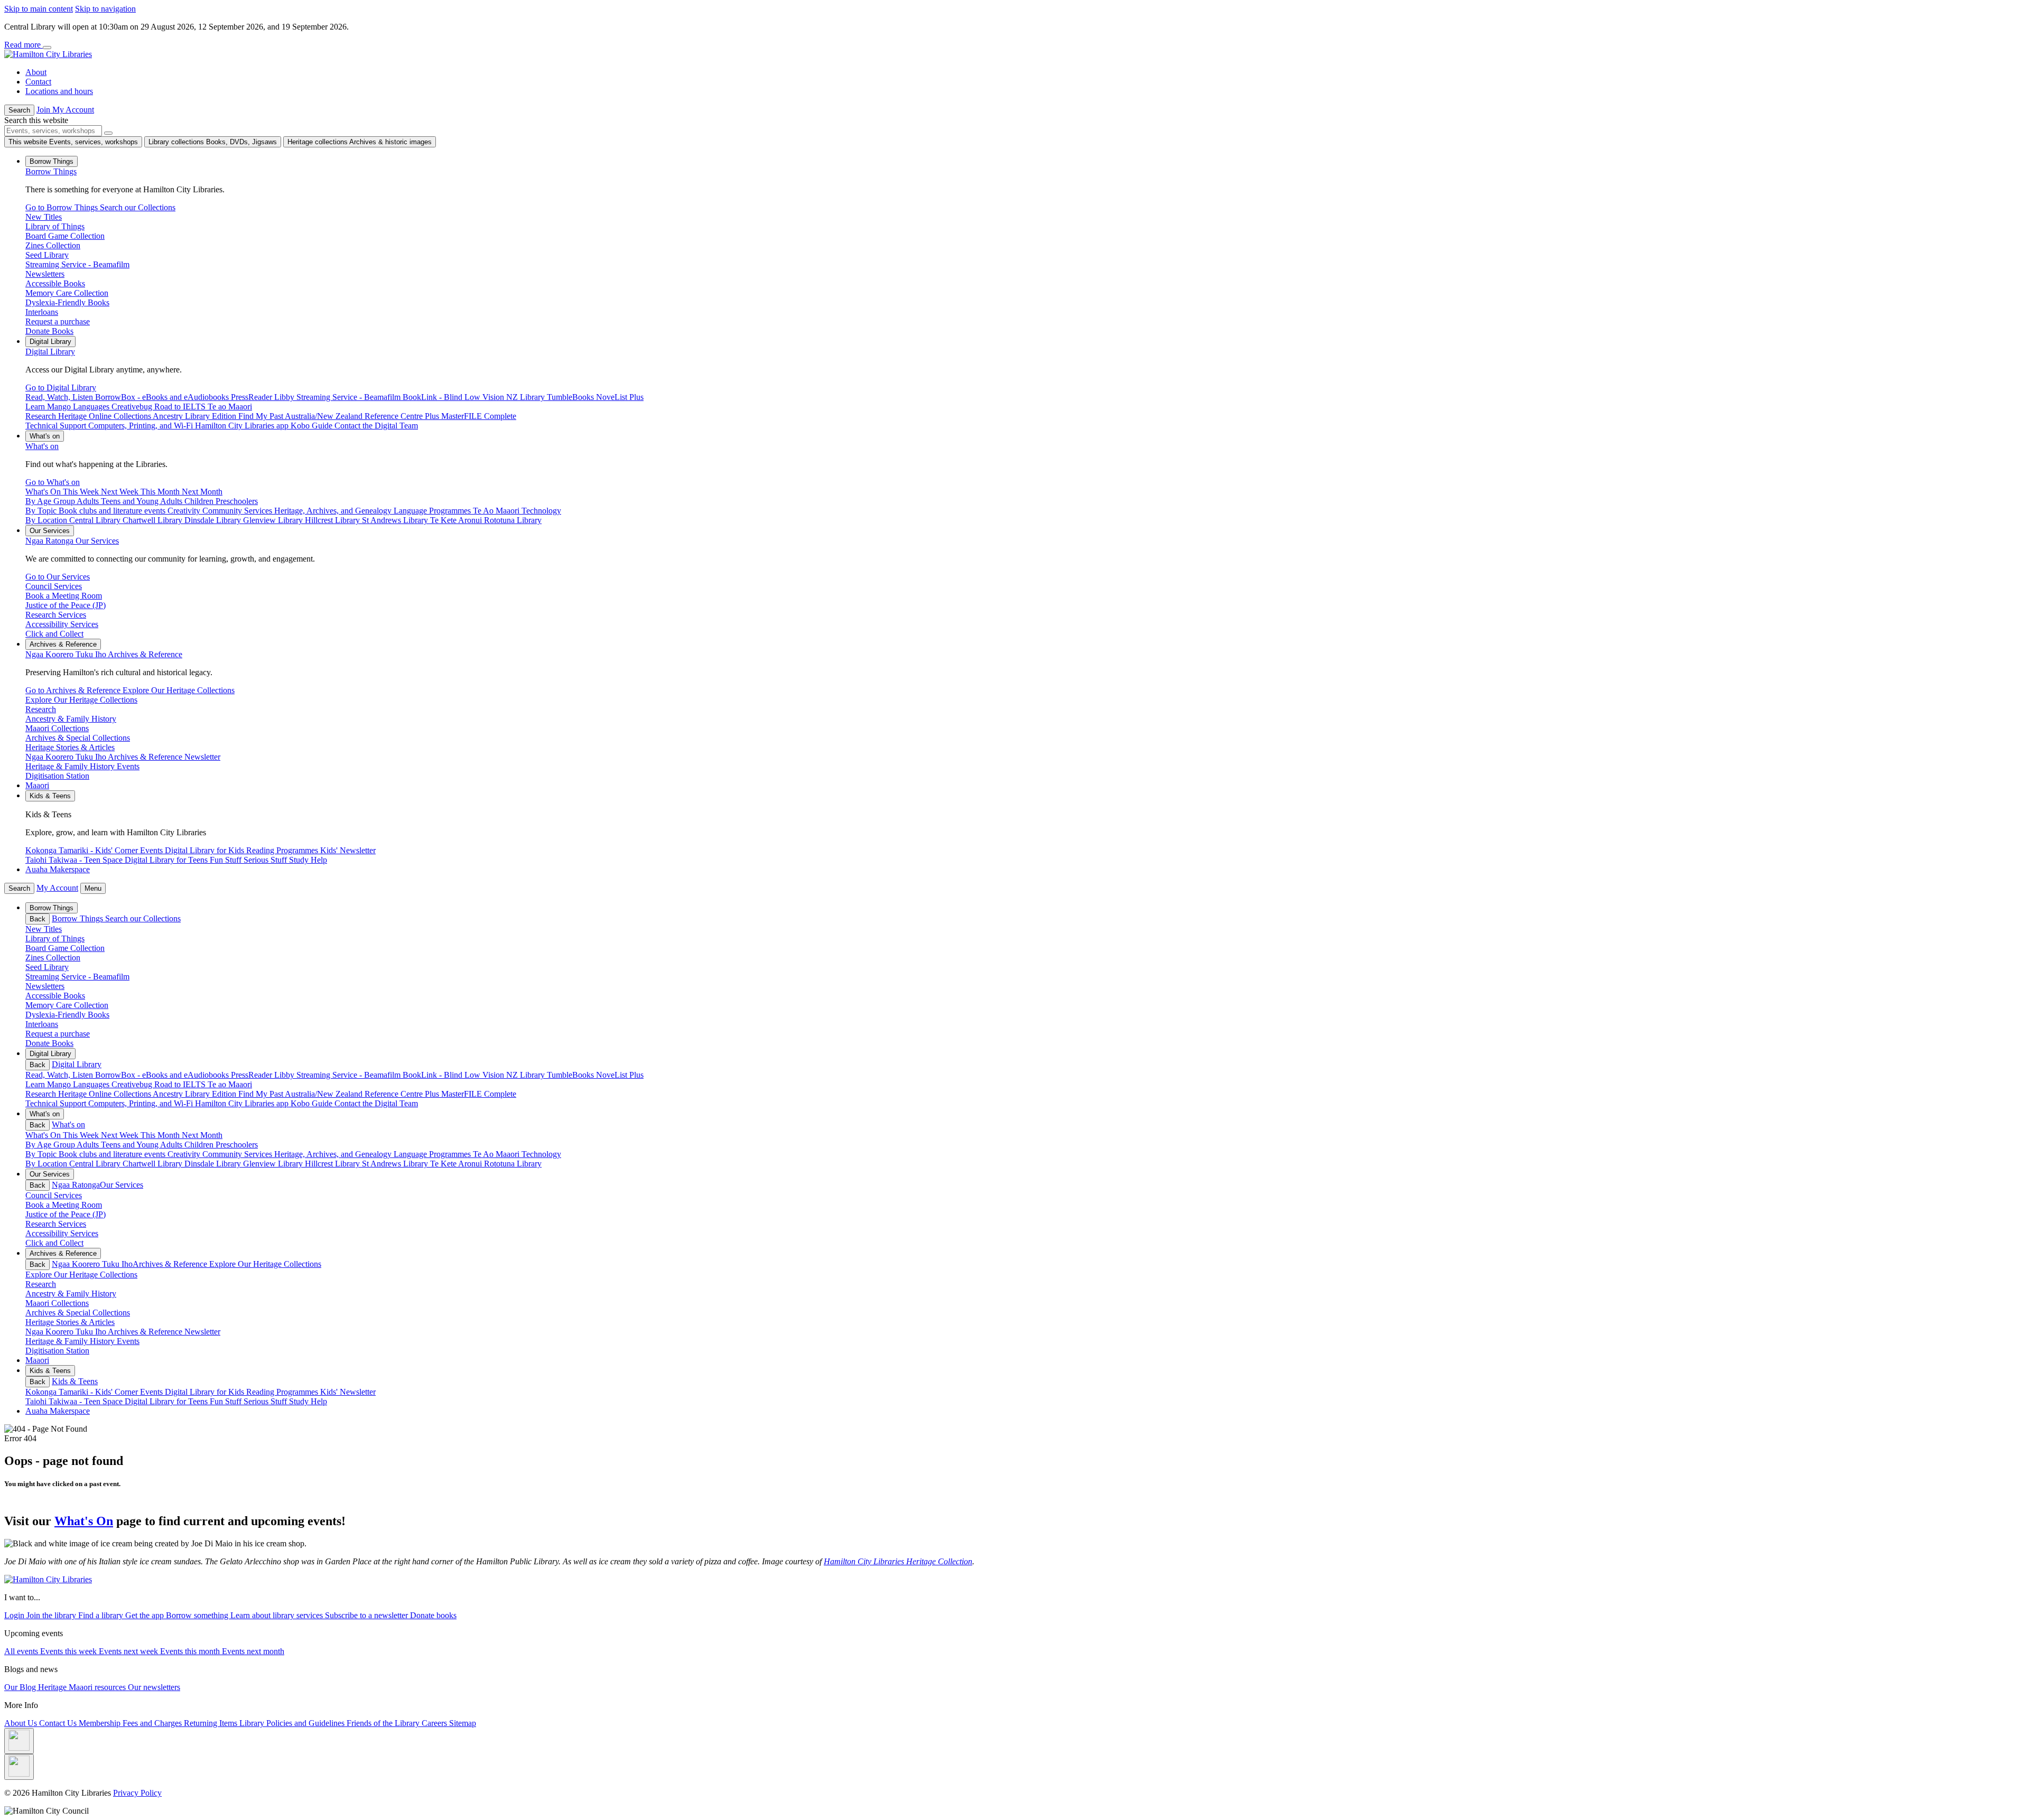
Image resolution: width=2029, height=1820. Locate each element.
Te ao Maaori (230, 1084)
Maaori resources (98, 1687)
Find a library (102, 1615)
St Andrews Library (396, 1164)
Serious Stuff (266, 1401)
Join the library (52, 1615)
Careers (435, 1723)
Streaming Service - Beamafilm (350, 1075)
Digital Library (50, 352)
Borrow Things (51, 171)
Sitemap (463, 1723)
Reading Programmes (283, 1392)
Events (152, 1392)
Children (200, 1145)
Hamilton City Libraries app (243, 1103)
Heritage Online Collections (105, 1094)
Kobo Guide (313, 1103)
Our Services (72, 541)
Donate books (433, 1615)
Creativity (185, 1154)
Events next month (253, 1651)
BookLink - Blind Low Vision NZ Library (475, 1075)
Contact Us (59, 1723)
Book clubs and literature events (113, 1154)
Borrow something (198, 1615)
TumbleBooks (571, 1075)
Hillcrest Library (333, 1164)
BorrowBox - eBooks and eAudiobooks (163, 1075)
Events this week (69, 1651)
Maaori (37, 785)
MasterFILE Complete (479, 1094)
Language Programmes (433, 1154)
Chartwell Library (153, 1164)
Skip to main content (39, 9)
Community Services (238, 1154)
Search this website (36, 120)
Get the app (146, 1615)
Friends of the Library (384, 1723)
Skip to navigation (105, 9)
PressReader (253, 1075)
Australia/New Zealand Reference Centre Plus (363, 1094)
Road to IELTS (181, 1084)
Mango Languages (79, 1084)
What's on (42, 446)
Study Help (308, 1401)
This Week (82, 1135)
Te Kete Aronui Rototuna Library (486, 1164)
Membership (101, 1723)
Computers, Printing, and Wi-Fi (142, 1103)
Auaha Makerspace (58, 869)
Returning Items (212, 1723)
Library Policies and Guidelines (293, 1723)
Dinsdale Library (214, 1164)
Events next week (129, 1651)
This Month (161, 1135)
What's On (84, 1521)
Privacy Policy (137, 1793)
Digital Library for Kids (206, 1392)
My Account (57, 888)
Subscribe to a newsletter (367, 1615)
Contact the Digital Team (376, 1103)
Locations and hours (59, 91)
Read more (24, 45)
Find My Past (262, 1094)
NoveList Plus (620, 1075)
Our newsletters (154, 1687)
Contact (38, 82)
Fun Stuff (227, 1401)
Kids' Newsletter (348, 1392)
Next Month (202, 1135)
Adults (89, 1145)
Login (15, 1615)
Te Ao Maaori (497, 1154)
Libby (285, 1075)
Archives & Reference (104, 654)
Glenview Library (274, 1164)
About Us (22, 1723)
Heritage (53, 1687)
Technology (541, 1154)
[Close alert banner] (47, 48)
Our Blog (21, 1687)
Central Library (96, 1164)
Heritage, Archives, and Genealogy (334, 1154)
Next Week (121, 1135)
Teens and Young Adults (143, 1145)
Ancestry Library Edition (196, 1094)
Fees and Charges (153, 1723)
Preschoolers (237, 1145)
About (36, 72)
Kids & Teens (75, 1381)
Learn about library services (278, 1615)
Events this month (191, 1651)
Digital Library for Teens (167, 1401)
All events (22, 1651)
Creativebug (133, 1084)
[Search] (108, 133)
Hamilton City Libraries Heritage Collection (898, 1561)
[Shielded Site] (19, 1741)
